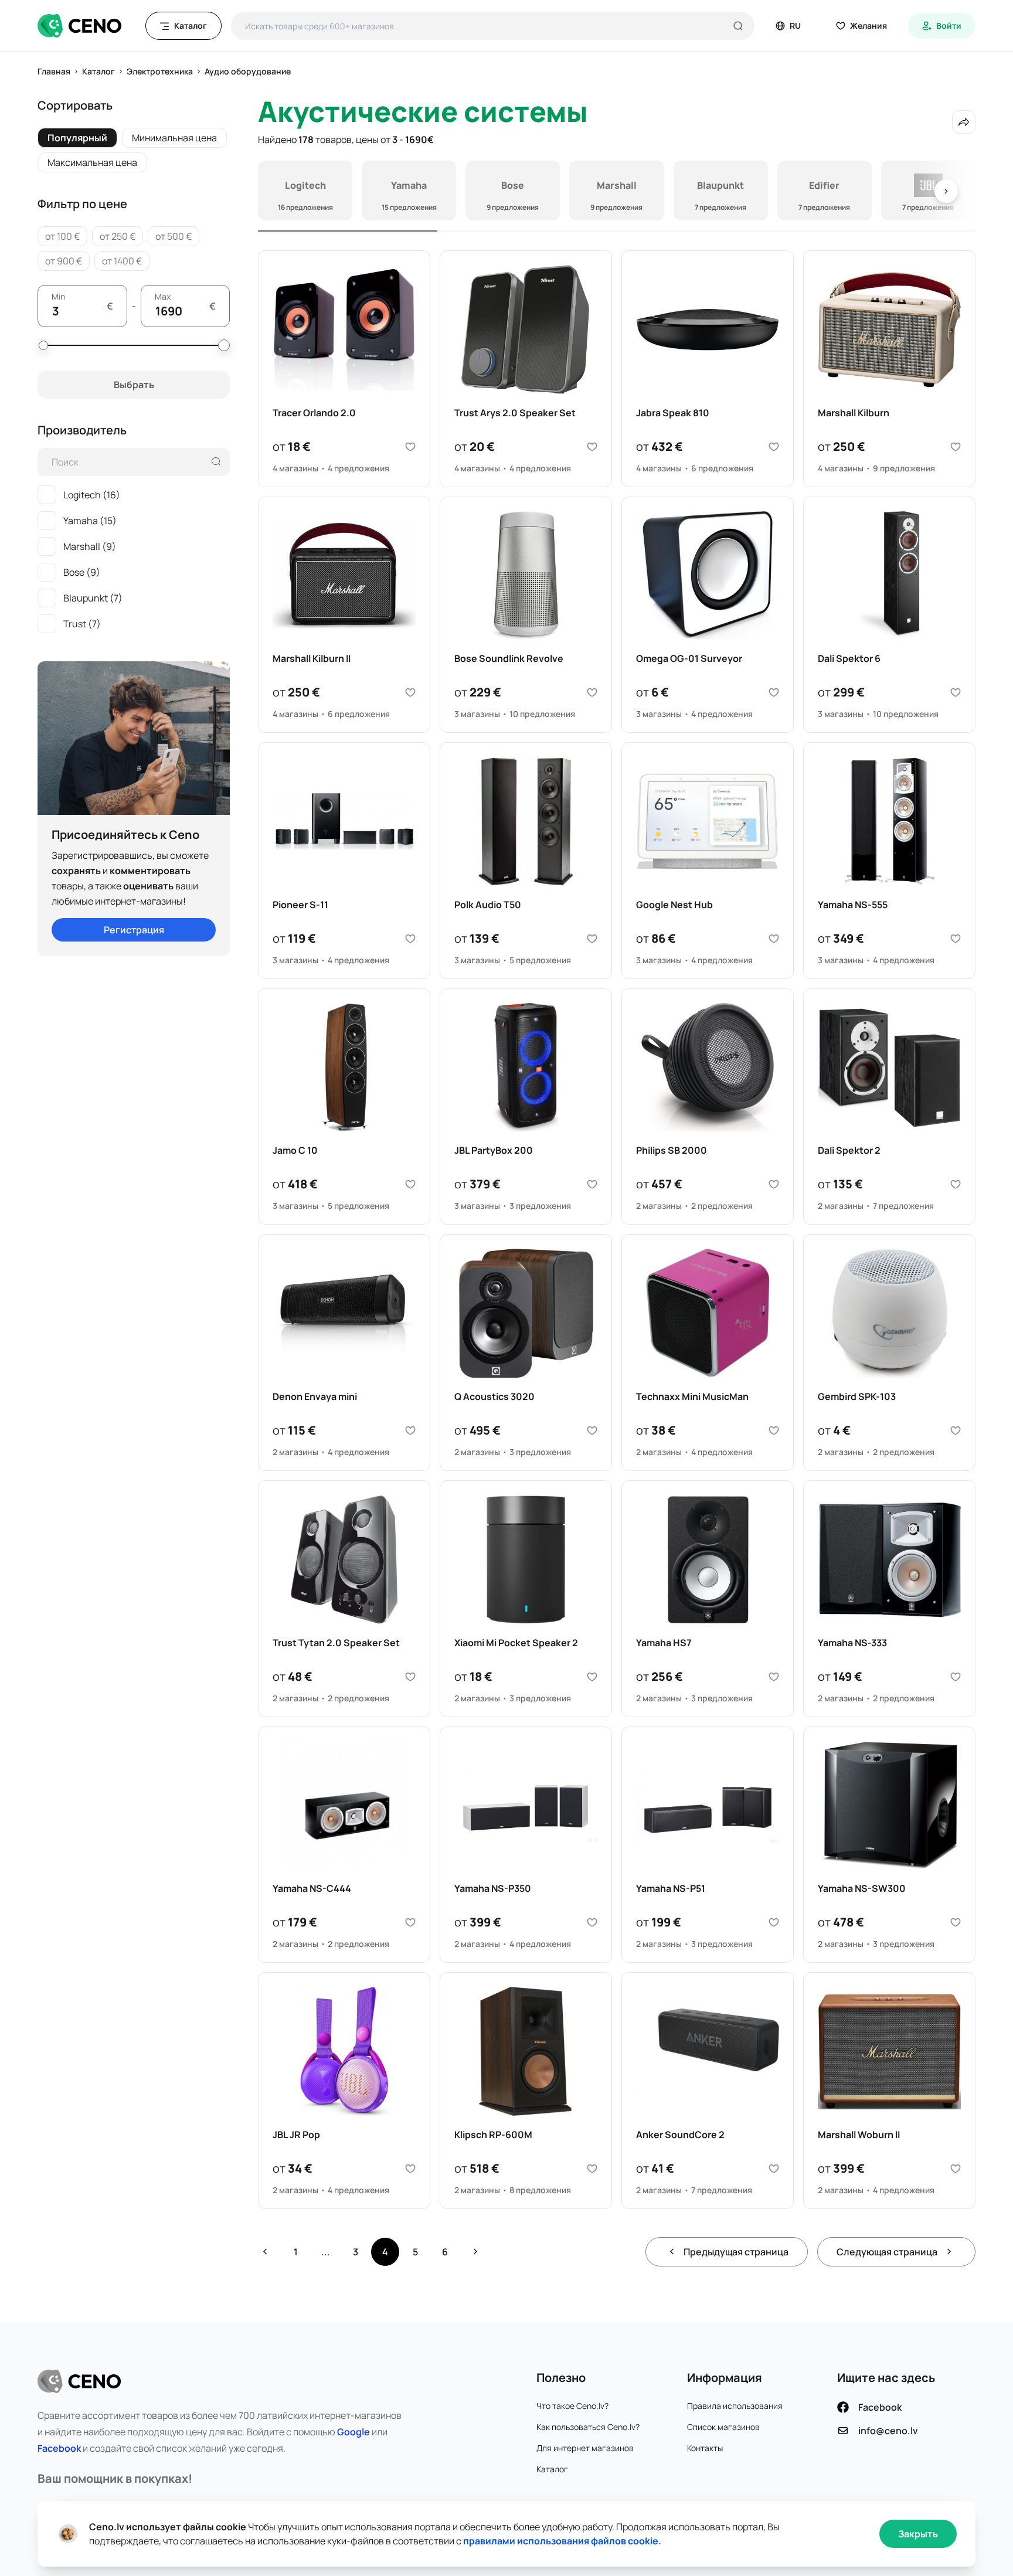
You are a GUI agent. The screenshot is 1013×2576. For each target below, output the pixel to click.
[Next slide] (946, 191)
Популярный (77, 138)
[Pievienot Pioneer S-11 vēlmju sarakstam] (410, 939)
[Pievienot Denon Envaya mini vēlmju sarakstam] (410, 1430)
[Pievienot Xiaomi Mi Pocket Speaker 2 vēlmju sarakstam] (592, 1677)
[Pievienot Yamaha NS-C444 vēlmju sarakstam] (410, 1922)
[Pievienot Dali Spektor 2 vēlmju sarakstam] (956, 1184)
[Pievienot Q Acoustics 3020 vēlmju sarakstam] (592, 1430)
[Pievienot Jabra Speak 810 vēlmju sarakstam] (774, 447)
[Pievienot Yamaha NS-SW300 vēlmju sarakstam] (956, 1922)
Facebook (59, 2448)
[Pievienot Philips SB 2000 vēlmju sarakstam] (774, 1184)
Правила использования (735, 2406)
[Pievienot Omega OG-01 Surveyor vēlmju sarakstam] (774, 692)
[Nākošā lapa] (475, 2252)
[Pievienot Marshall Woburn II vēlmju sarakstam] (956, 2169)
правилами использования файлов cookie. (562, 2541)
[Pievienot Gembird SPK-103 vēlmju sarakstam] (956, 1430)
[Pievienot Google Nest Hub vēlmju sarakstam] (774, 939)
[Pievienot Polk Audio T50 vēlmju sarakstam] (592, 939)
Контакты (705, 2448)
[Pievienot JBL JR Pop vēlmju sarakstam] (410, 2169)
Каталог (552, 2469)
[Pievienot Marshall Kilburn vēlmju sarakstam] (956, 447)
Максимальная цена (92, 162)
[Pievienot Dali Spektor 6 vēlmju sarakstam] (956, 692)
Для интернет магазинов (585, 2448)
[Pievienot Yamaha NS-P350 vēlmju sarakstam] (592, 1922)
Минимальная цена (174, 138)
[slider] (43, 345)
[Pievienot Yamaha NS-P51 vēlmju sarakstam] (774, 1922)
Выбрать (134, 385)
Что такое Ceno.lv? (572, 2406)
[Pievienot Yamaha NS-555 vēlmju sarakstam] (956, 939)
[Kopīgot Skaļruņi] (964, 122)
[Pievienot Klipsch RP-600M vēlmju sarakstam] (592, 2169)
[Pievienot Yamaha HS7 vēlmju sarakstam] (774, 1677)
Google (353, 2432)
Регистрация (134, 930)
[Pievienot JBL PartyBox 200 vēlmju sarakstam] (592, 1184)
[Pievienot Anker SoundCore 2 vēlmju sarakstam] (774, 2169)
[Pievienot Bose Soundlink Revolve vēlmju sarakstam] (592, 692)
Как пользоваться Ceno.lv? (588, 2427)
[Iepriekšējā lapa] (265, 2252)
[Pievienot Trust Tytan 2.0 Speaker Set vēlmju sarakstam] (410, 1677)
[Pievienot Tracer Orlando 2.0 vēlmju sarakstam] (410, 447)
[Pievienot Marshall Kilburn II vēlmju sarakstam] (410, 692)
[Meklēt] (738, 26)
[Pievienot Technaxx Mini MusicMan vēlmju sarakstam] (774, 1430)
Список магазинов (723, 2427)
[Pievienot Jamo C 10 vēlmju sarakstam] (410, 1184)
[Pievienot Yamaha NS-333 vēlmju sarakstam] (956, 1677)
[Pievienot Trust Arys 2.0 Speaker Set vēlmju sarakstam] (592, 447)
